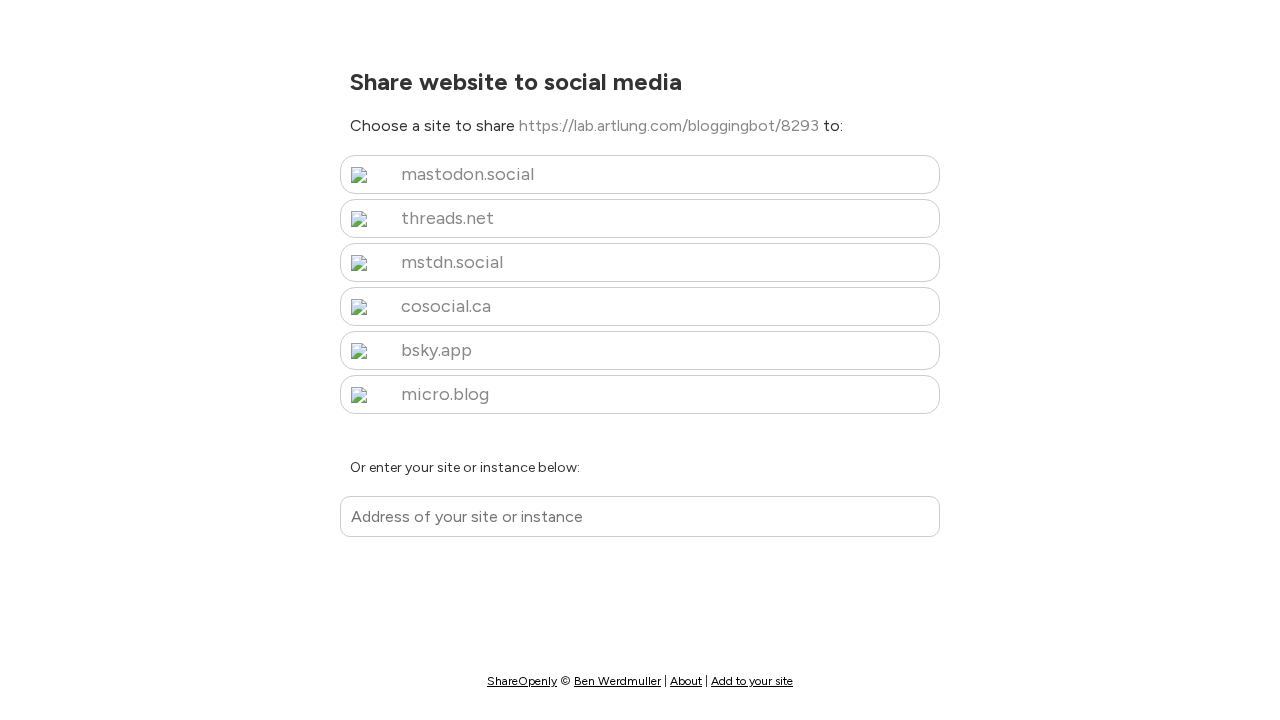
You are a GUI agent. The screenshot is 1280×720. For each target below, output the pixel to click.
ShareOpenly (522, 681)
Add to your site (752, 681)
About (686, 681)
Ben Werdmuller (617, 681)
